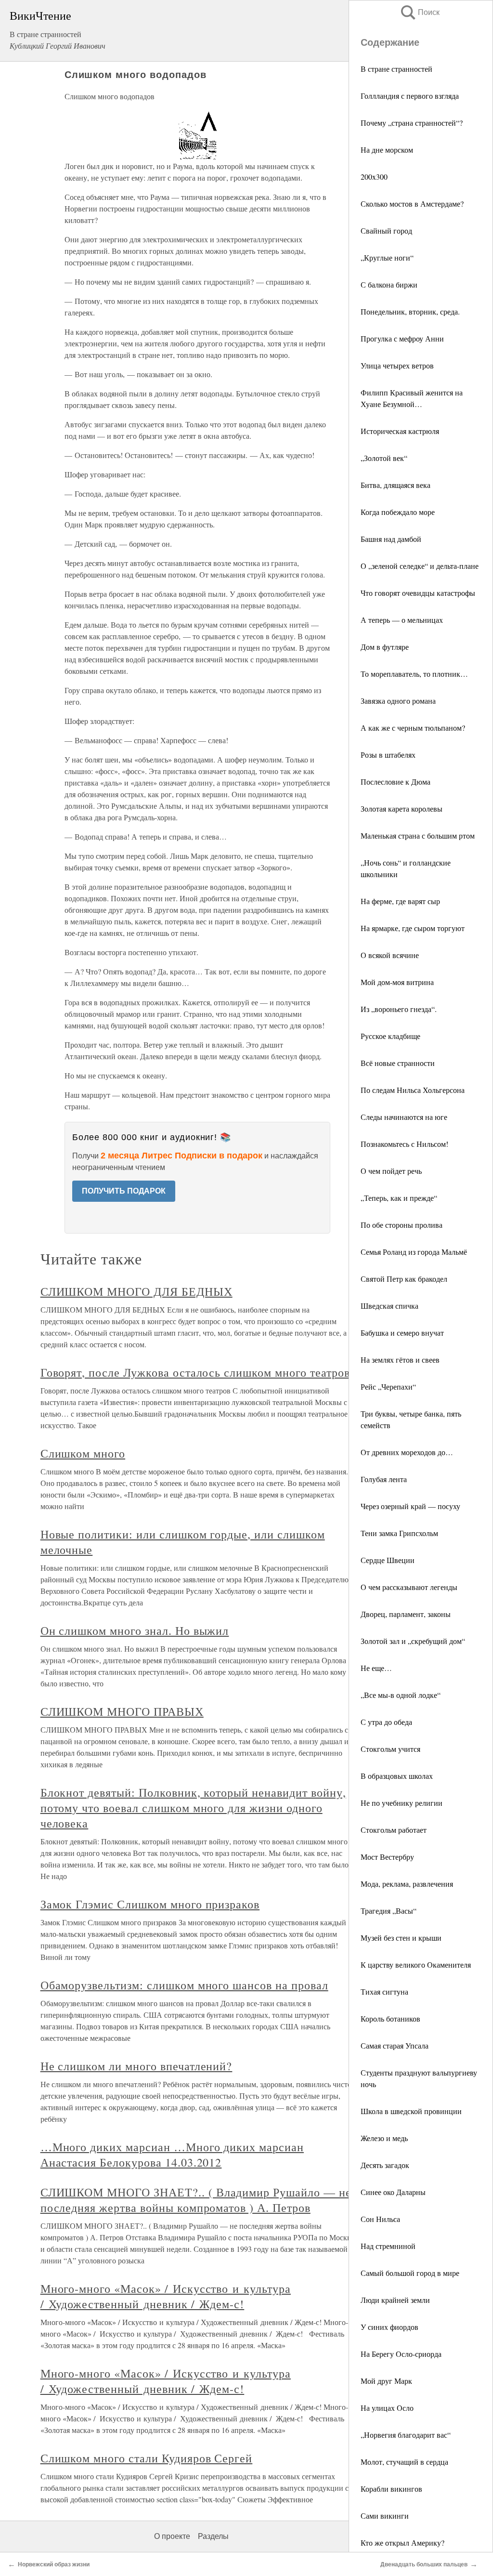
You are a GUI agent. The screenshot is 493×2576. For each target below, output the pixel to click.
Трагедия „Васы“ (389, 1911)
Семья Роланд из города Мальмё (414, 1252)
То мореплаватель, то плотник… (414, 674)
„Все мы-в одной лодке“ (401, 1695)
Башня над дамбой (391, 539)
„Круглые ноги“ (387, 257)
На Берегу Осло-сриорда (401, 2354)
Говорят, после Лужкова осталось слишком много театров (195, 1372)
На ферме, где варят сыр (400, 901)
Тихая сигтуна (384, 1991)
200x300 (374, 177)
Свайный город (386, 230)
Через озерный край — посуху (410, 1506)
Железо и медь (384, 2138)
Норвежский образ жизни (54, 2564)
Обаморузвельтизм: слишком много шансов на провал (184, 1985)
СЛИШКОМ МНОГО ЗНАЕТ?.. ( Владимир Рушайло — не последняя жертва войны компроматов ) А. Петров (196, 2200)
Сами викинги (385, 2516)
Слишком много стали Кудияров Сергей (147, 2458)
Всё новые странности (398, 1063)
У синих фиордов (389, 2327)
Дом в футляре (385, 647)
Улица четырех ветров (397, 365)
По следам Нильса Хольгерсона (413, 1090)
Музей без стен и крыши (401, 1938)
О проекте (172, 2536)
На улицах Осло (387, 2408)
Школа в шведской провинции (411, 2111)
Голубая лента (384, 1479)
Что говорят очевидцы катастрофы (418, 593)
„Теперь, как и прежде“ (399, 1198)
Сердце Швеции (388, 1560)
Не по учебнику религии (402, 1803)
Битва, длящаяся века (396, 485)
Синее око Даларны (393, 2192)
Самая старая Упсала (395, 2045)
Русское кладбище (390, 1036)
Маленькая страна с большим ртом (418, 835)
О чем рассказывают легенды (409, 1587)
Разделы (213, 2536)
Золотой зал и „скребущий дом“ (413, 1641)
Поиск (419, 12)
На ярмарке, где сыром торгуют (413, 928)
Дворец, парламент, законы (406, 1614)
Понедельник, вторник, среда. (410, 311)
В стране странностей (396, 69)
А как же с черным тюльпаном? (413, 728)
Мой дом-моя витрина (397, 982)
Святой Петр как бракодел (404, 1279)
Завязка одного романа (398, 701)
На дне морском (387, 150)
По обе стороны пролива (402, 1225)
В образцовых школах (397, 1776)
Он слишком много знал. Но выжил (135, 1630)
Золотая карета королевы (402, 808)
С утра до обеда (386, 1722)
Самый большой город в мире (410, 2273)
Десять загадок (385, 2165)
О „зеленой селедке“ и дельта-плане (420, 566)
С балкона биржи (389, 284)
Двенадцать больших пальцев (424, 2564)
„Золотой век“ (384, 458)
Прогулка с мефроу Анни (402, 338)
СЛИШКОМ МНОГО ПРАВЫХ (122, 1711)
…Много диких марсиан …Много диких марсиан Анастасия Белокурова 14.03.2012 (172, 2155)
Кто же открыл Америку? (402, 2543)
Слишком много (83, 1453)
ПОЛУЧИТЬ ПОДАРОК (124, 1191)
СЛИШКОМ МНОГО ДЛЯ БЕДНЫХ (136, 1291)
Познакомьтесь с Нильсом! (404, 1144)
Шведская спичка (389, 1306)
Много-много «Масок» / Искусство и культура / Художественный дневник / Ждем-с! (166, 2296)
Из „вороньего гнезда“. (399, 1009)
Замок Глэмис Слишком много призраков (150, 1904)
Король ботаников (390, 2018)
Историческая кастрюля (400, 431)
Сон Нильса (380, 2219)
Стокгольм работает (394, 1830)
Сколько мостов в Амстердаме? (412, 204)
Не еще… (376, 1668)
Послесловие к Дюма (396, 782)
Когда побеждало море (398, 512)
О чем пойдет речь (391, 1171)
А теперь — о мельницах (402, 620)
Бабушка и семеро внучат (402, 1333)
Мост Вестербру (387, 1857)
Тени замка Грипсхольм (399, 1533)
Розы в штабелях (388, 755)
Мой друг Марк (386, 2381)
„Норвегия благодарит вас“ (406, 2435)
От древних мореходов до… (407, 1452)
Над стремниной (388, 2246)
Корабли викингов (391, 2489)
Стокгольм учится (390, 1749)
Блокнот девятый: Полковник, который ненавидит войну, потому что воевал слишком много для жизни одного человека (193, 1808)
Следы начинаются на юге (404, 1117)
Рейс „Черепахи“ (388, 1387)
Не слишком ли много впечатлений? (136, 2066)
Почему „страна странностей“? (412, 123)
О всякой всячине (390, 955)
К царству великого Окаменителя (416, 1965)
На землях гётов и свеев (400, 1360)
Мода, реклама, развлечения (407, 1884)
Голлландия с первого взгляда (410, 96)
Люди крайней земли (395, 2300)
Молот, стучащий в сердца (404, 2462)
